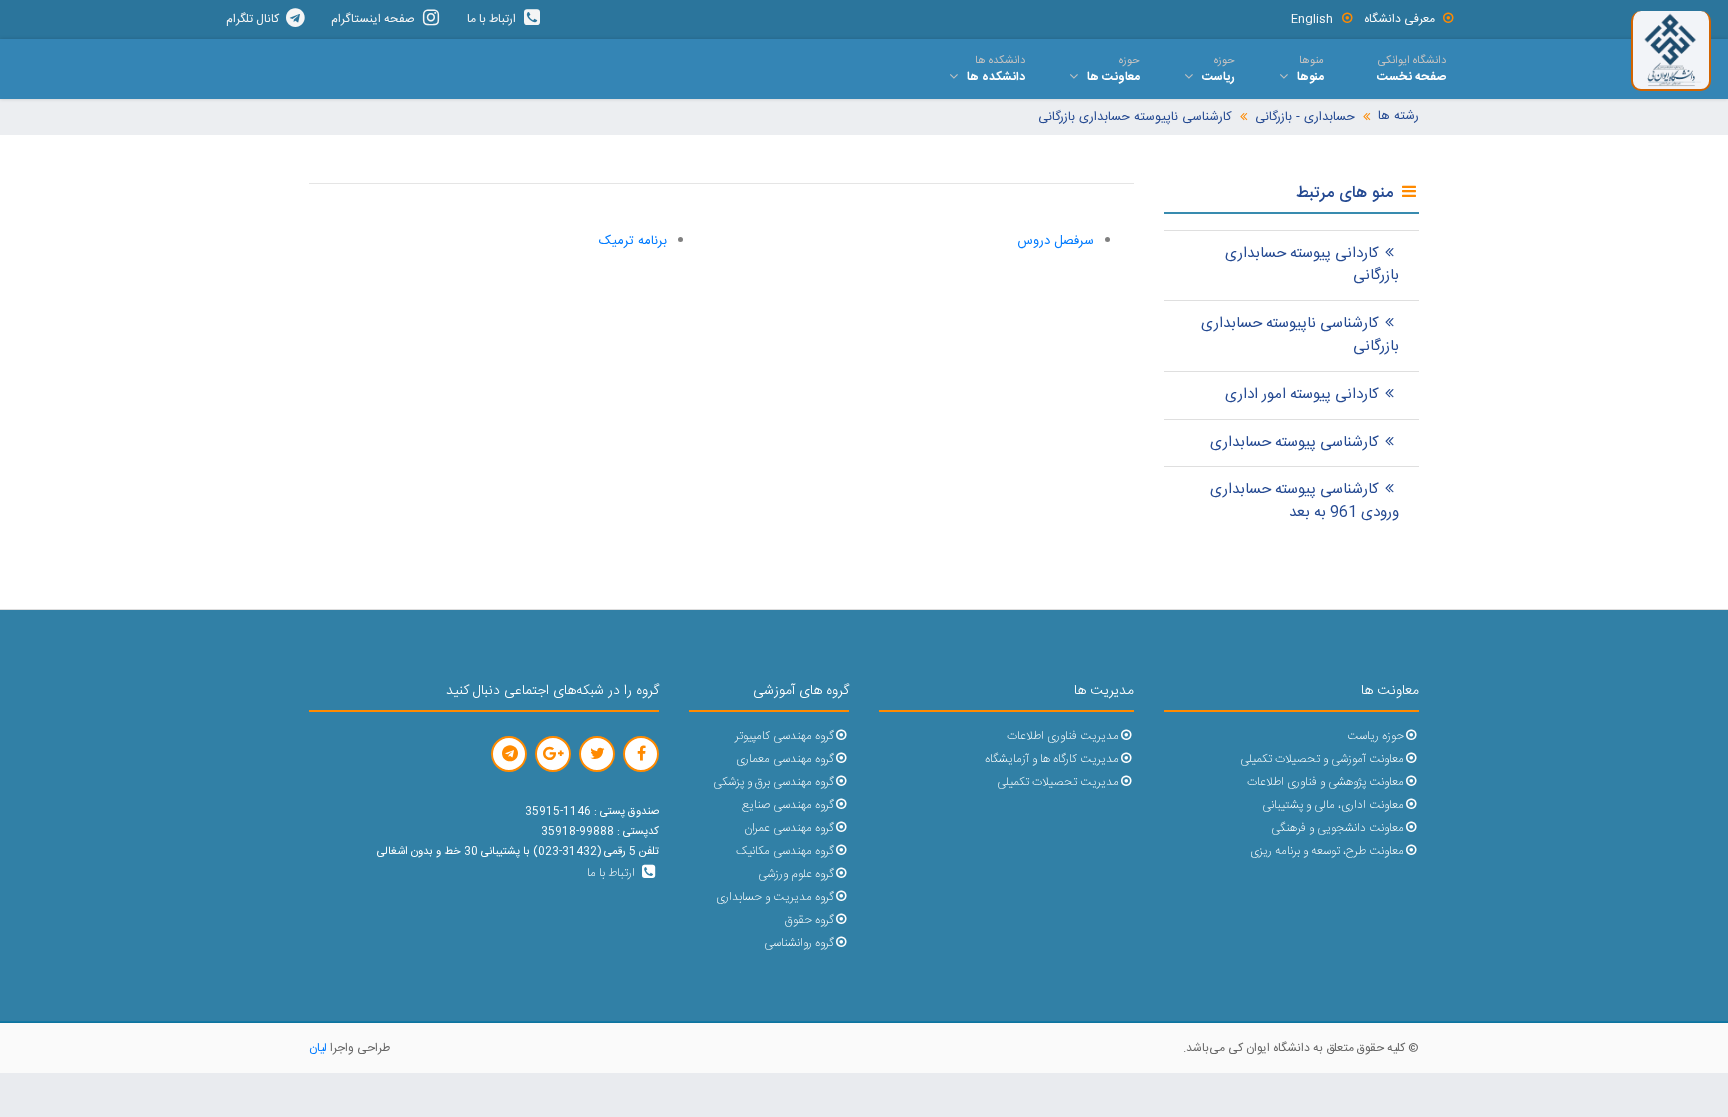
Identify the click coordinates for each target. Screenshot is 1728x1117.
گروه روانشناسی (799, 943)
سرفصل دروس (1055, 241)
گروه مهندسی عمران (789, 828)
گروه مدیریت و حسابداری (775, 897)
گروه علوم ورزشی (796, 874)
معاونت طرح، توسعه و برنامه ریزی (1327, 851)
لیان (318, 1048)
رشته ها (1398, 116)
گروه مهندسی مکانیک (785, 851)
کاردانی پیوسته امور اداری (1302, 394)
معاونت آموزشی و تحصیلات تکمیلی (1322, 759)
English (1312, 19)
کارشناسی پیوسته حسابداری (1294, 442)
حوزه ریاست (1375, 736)
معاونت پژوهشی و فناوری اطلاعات (1325, 782)
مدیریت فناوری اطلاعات (1063, 736)
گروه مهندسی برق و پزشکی (773, 782)
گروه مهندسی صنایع (788, 805)
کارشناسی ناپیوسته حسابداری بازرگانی (1135, 117)
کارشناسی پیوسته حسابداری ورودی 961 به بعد (1304, 501)
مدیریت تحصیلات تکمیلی (1058, 782)
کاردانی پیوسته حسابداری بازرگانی (1312, 265)
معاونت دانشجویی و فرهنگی (1337, 828)
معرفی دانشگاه (1399, 19)
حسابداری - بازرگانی (1305, 117)
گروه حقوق (809, 920)
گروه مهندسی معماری (785, 759)
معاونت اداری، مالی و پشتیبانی (1333, 805)
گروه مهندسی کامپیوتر (784, 736)
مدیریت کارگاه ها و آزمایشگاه (1052, 759)
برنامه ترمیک (633, 241)
